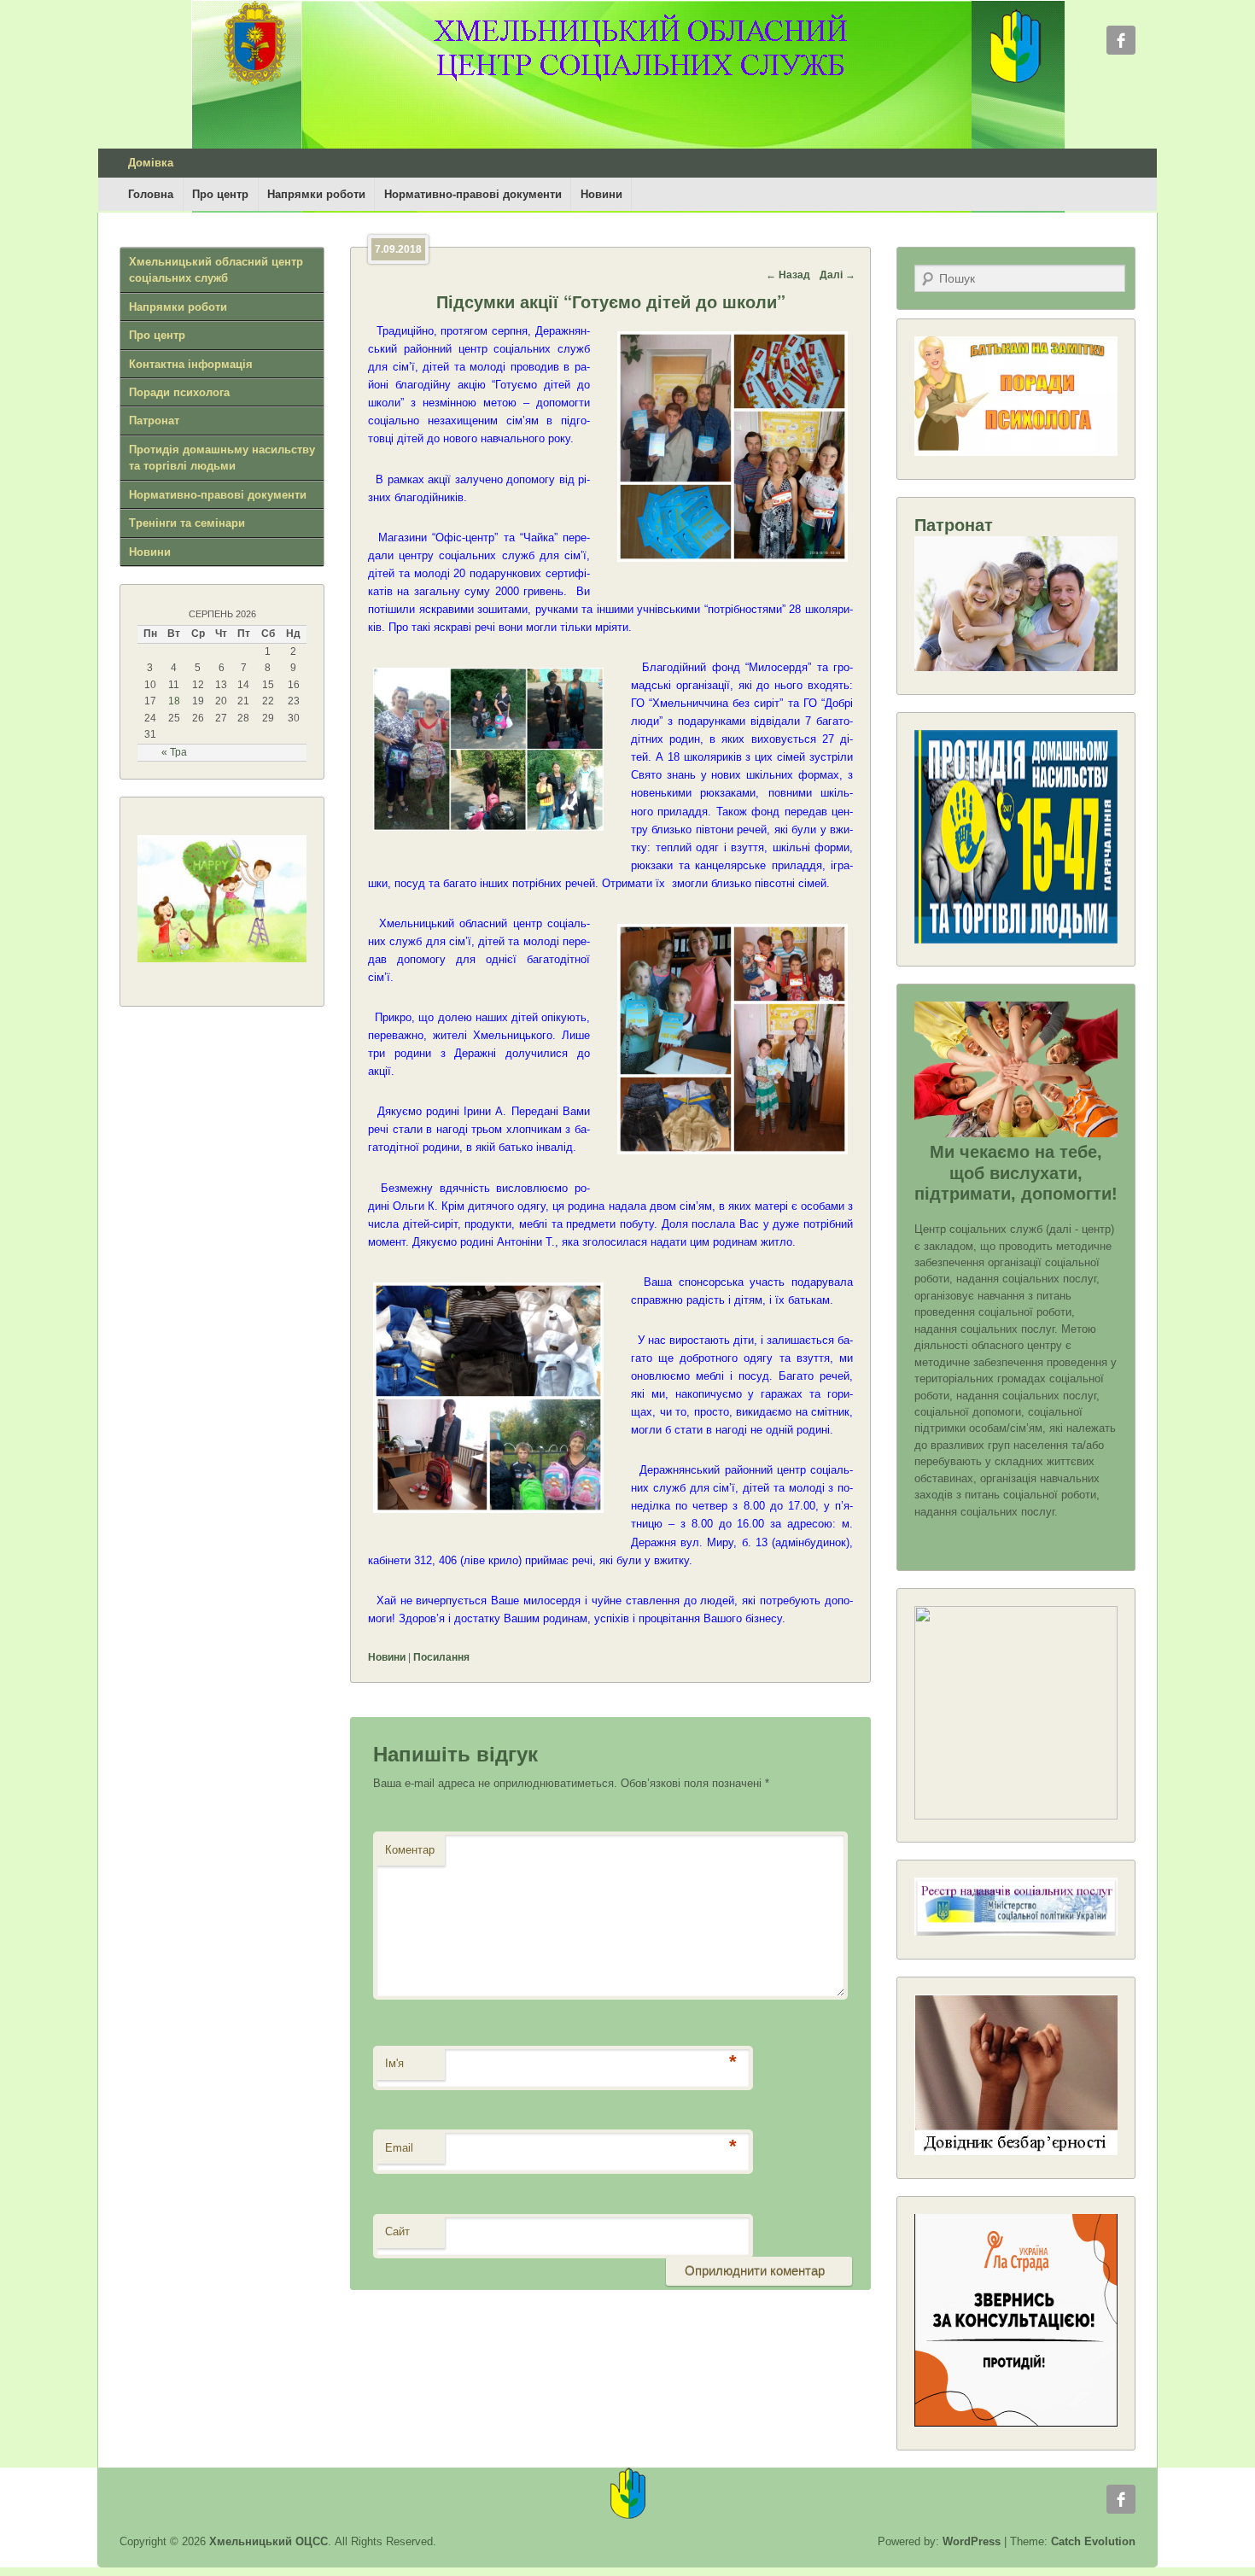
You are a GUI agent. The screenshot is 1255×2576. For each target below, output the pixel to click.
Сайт (397, 2231)
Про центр (220, 194)
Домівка (151, 163)
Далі (838, 275)
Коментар (410, 1850)
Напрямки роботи (316, 194)
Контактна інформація (191, 364)
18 (174, 701)
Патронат (154, 421)
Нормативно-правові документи (473, 194)
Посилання (441, 1657)
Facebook (1121, 40)
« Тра (174, 752)
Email (399, 2148)
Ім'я (394, 2063)
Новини (601, 194)
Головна (151, 194)
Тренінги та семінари (187, 523)
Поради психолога (179, 392)
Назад (788, 275)
